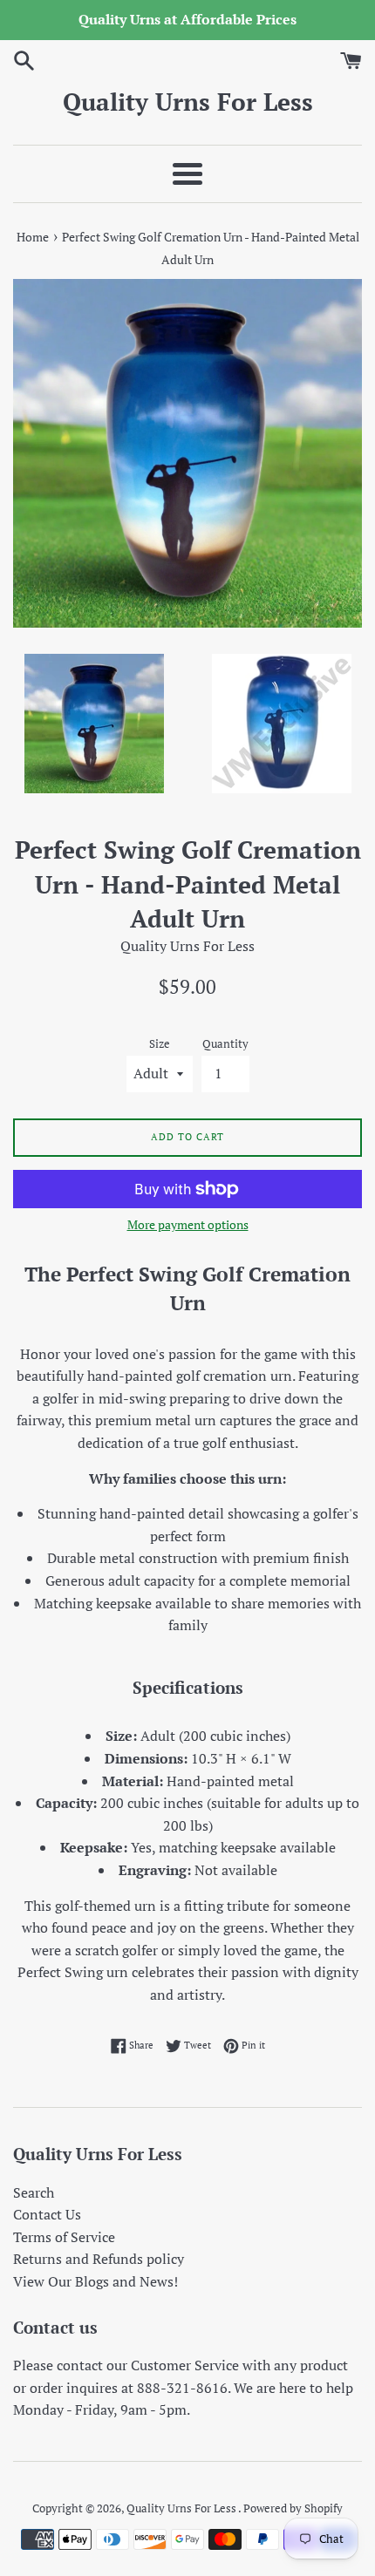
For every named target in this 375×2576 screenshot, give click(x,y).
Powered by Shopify (293, 2508)
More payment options (188, 1224)
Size (160, 1044)
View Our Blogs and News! (95, 2281)
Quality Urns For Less (188, 102)
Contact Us (47, 2214)
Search (34, 2192)
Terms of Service (64, 2237)
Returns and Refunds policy (99, 2259)
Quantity (225, 1044)
